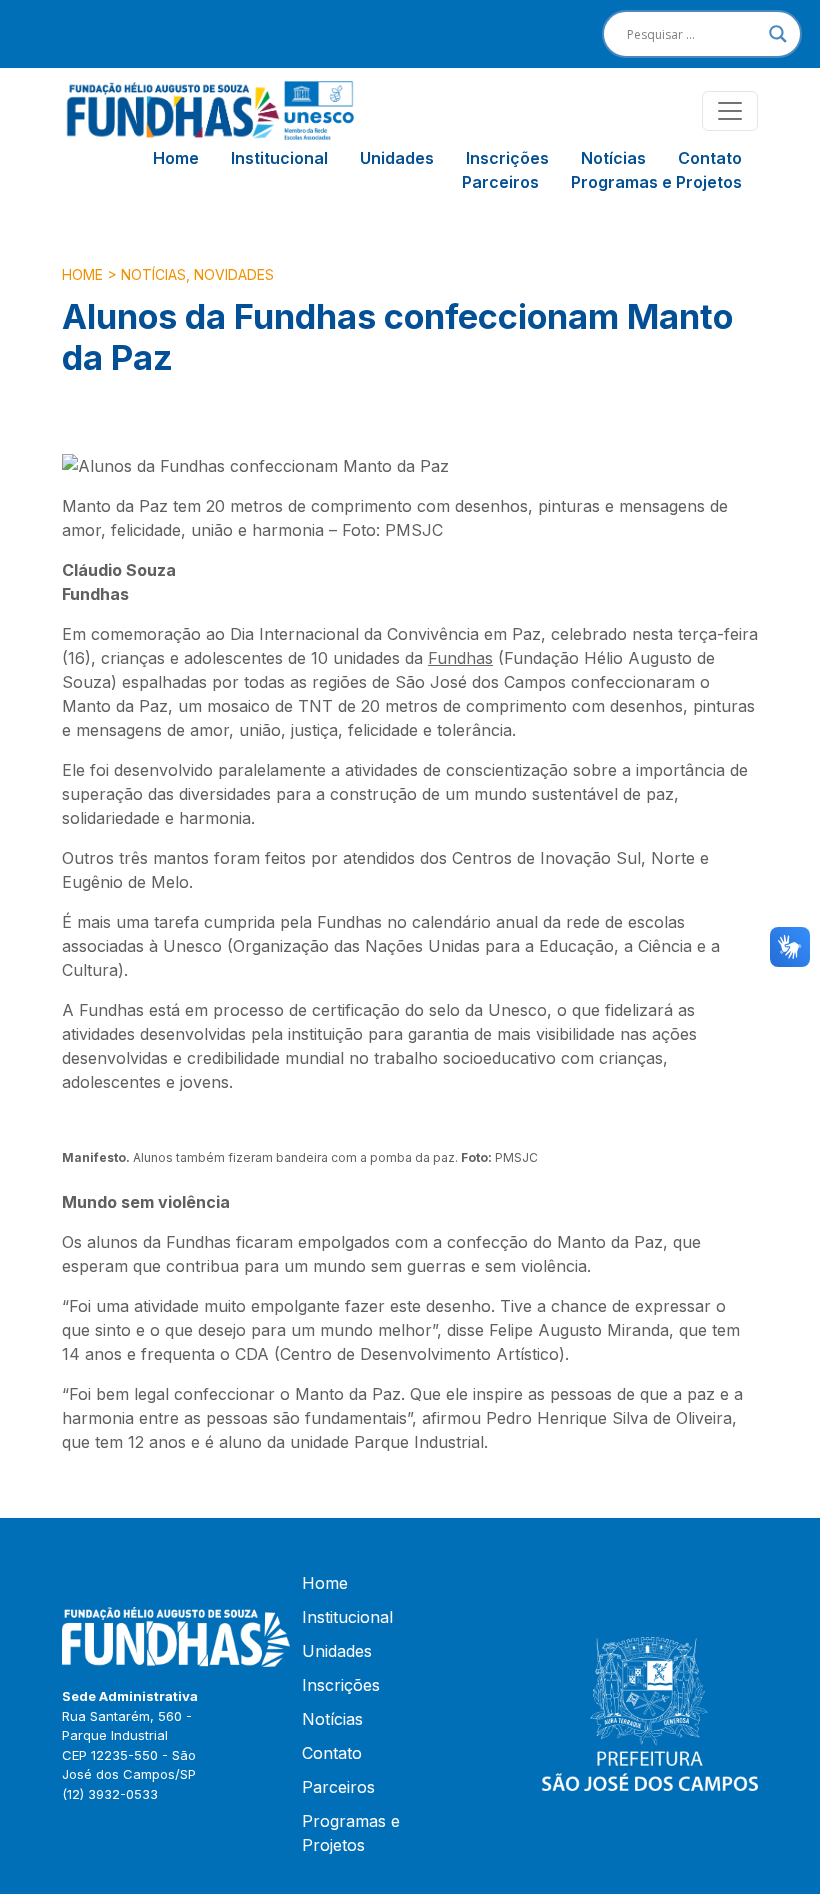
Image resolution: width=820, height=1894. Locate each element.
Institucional (279, 158)
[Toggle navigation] (730, 111)
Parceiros (500, 182)
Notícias (613, 158)
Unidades (397, 158)
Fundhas (460, 658)
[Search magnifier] (778, 34)
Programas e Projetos (656, 182)
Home (176, 158)
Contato (710, 158)
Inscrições (507, 158)
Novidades (234, 274)
